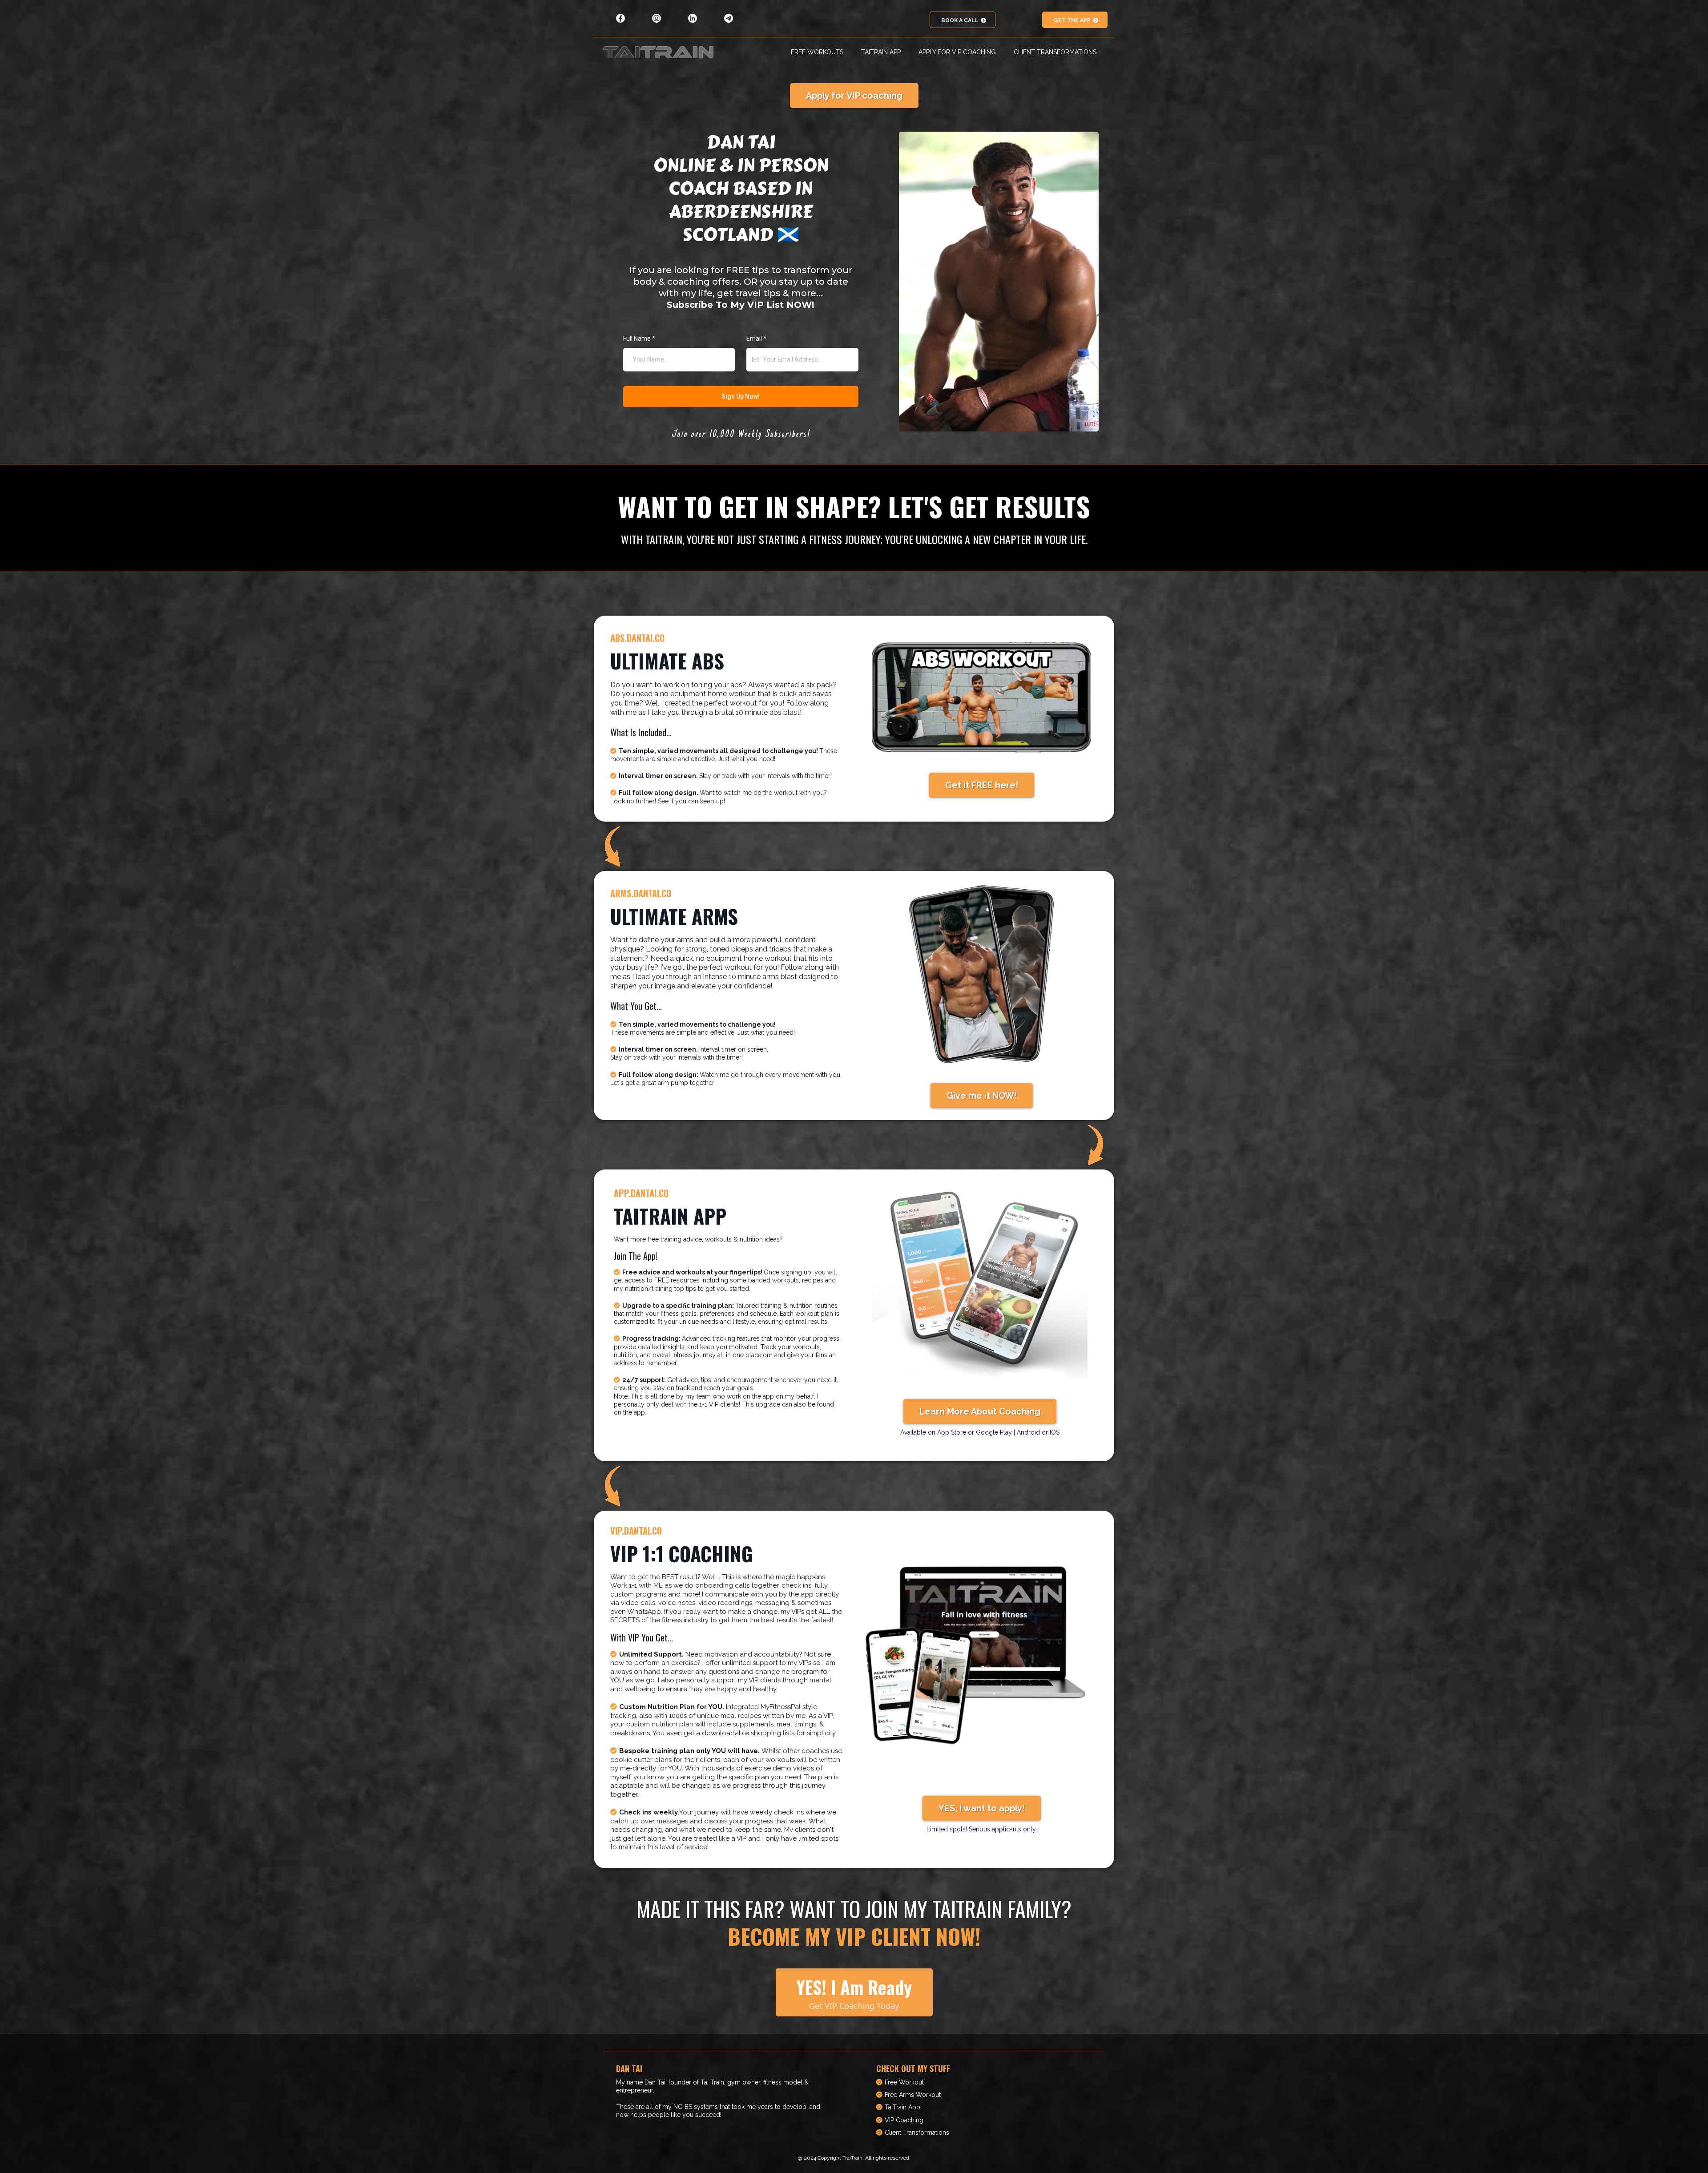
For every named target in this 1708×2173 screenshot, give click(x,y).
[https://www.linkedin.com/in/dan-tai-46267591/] (693, 18)
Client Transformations (917, 2133)
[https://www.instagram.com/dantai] (657, 18)
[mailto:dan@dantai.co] (729, 18)
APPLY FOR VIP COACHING (957, 52)
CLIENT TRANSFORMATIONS (1055, 52)
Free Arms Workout (913, 2095)
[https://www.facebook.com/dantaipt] (621, 18)
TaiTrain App (902, 2107)
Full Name (639, 339)
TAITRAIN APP (881, 52)
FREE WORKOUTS (817, 52)
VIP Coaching (904, 2120)
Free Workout (904, 2082)
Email (756, 339)
